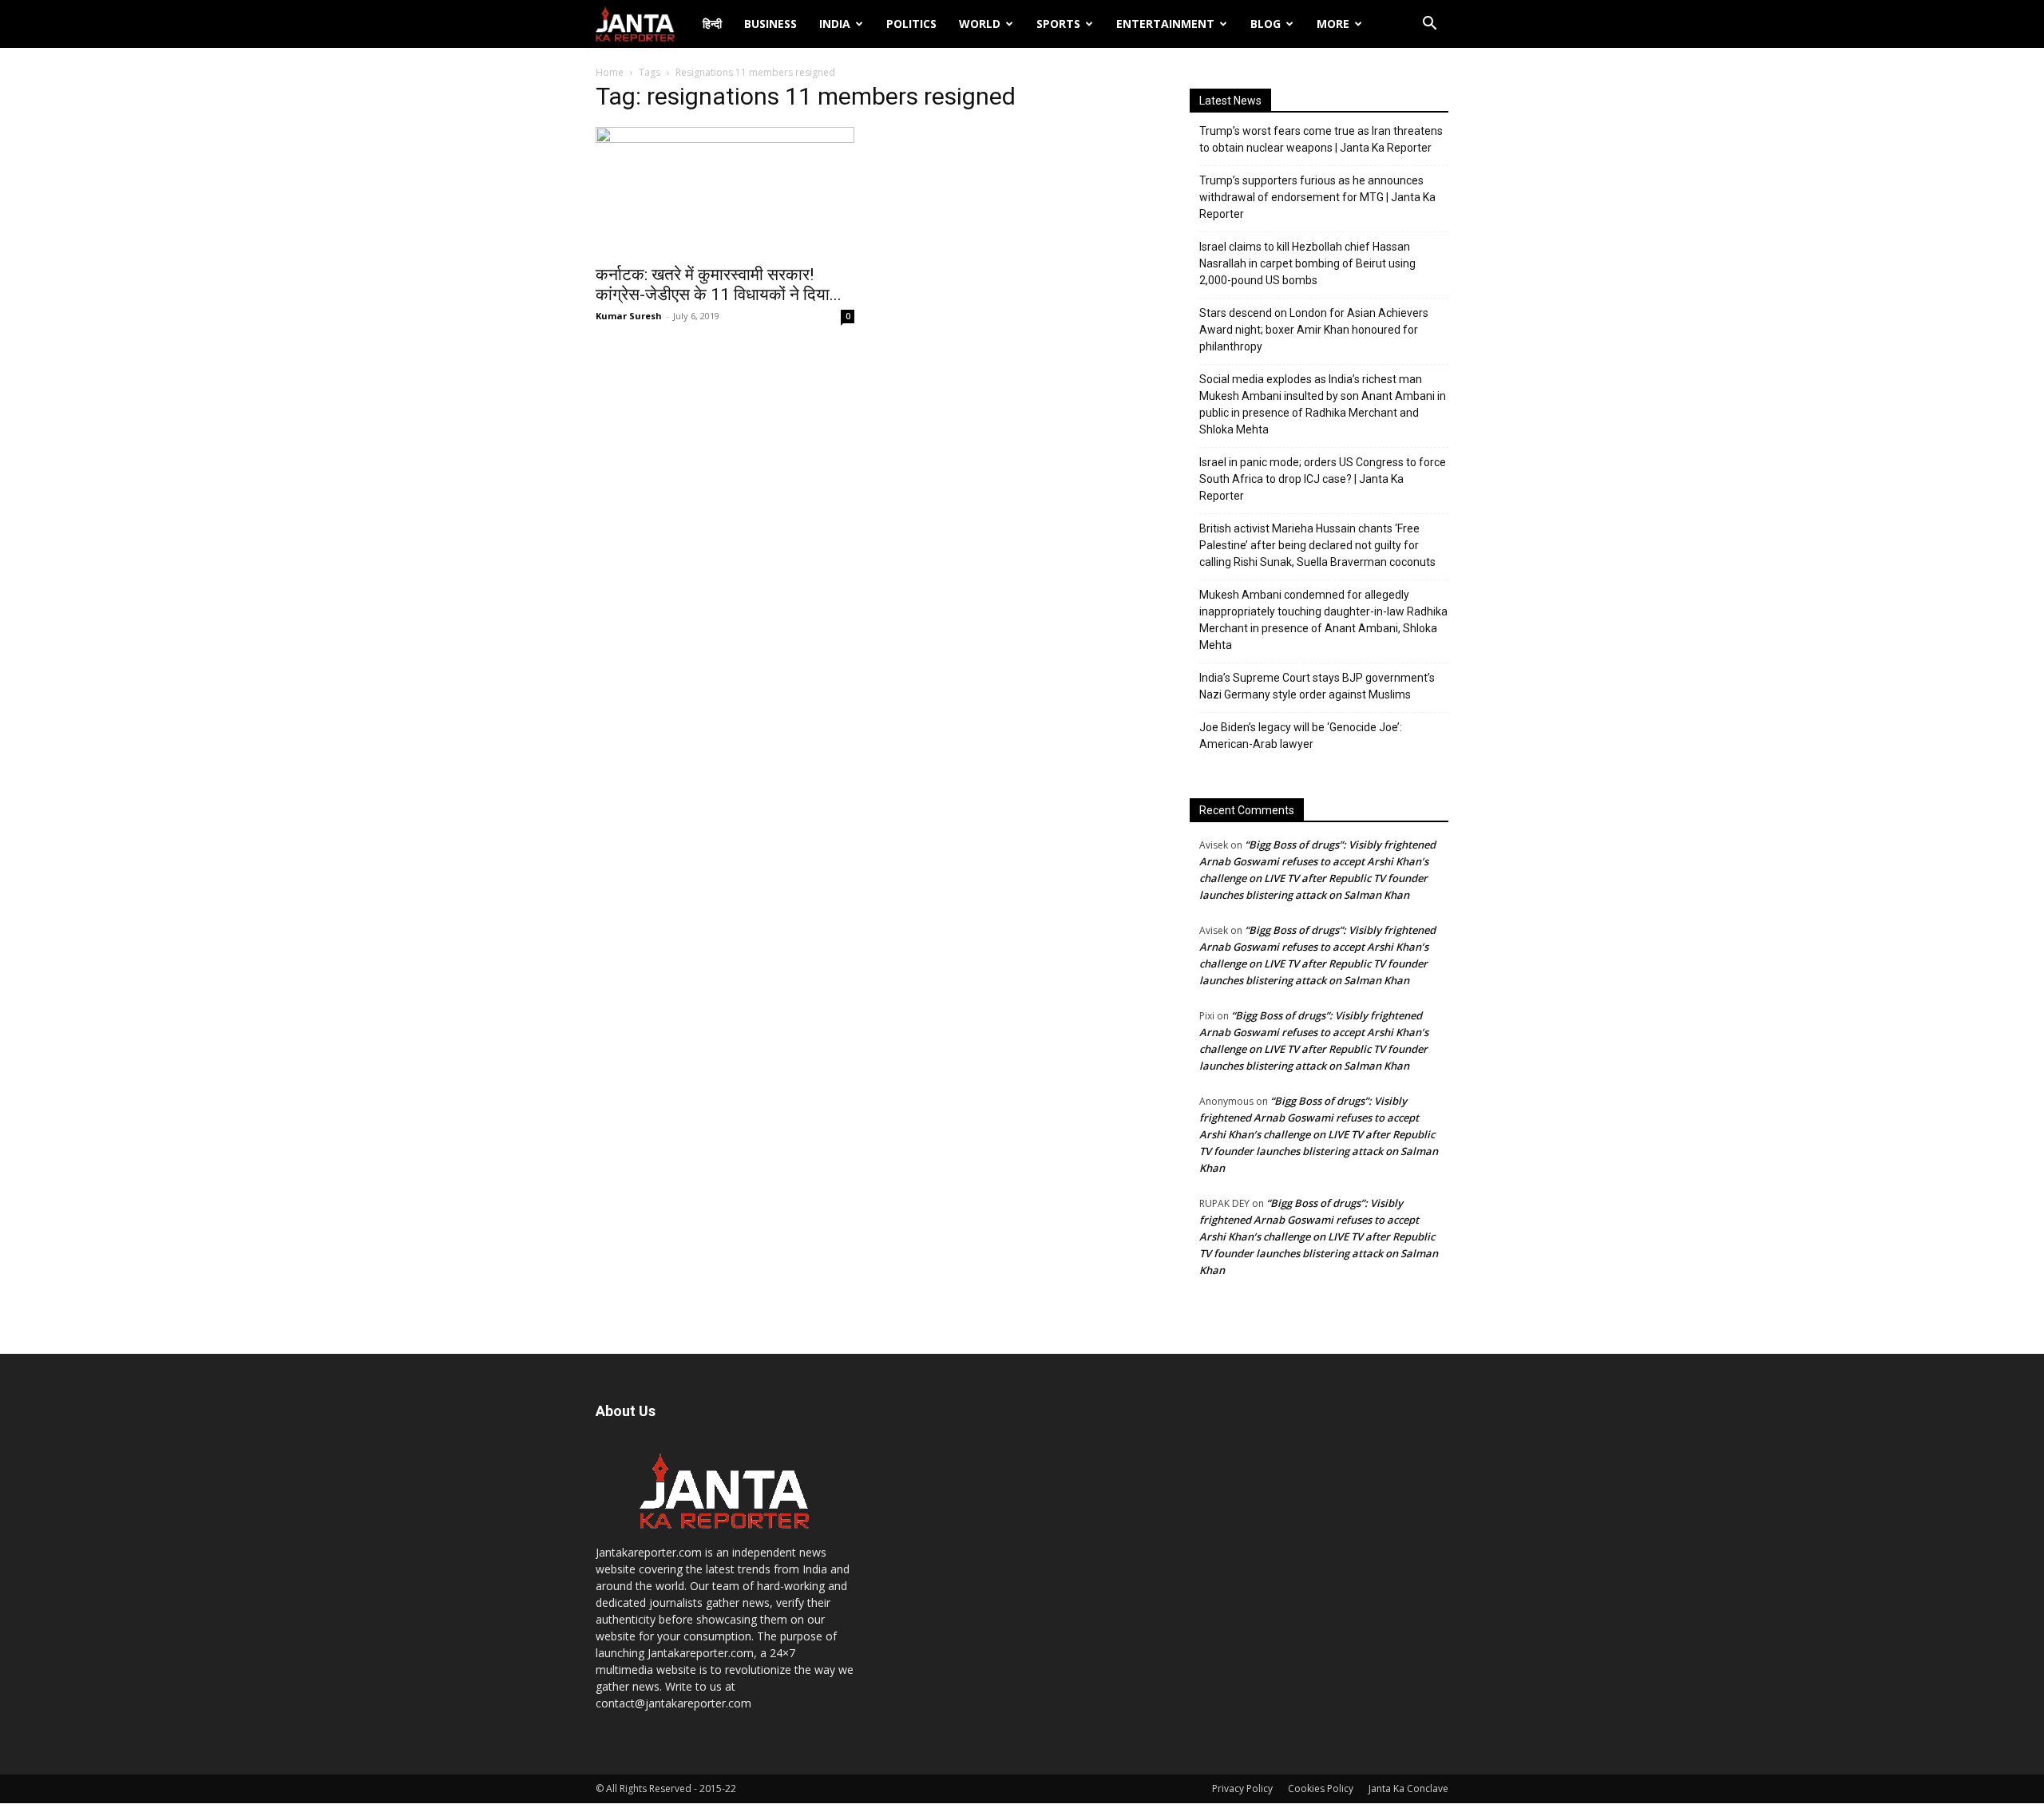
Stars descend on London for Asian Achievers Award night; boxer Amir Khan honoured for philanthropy (1314, 330)
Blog (1266, 24)
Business (770, 24)
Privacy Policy (1242, 1788)
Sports (1058, 24)
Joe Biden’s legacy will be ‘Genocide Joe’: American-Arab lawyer (1301, 736)
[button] (1429, 25)
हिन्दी (712, 24)
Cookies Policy (1321, 1788)
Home (610, 72)
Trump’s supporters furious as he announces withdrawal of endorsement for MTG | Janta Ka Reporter (1317, 197)
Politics (911, 24)
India (835, 24)
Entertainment (1165, 24)
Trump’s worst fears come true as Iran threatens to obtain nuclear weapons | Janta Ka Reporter (1321, 139)
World (980, 24)
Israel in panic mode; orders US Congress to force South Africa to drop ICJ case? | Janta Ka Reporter (1323, 479)
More (1333, 24)
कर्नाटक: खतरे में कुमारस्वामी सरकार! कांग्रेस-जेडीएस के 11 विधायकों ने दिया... (719, 285)
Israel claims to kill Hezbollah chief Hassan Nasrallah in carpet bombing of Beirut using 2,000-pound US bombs (1307, 263)
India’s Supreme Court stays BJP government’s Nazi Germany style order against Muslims (1317, 686)
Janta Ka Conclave (1408, 1788)
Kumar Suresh (629, 316)
